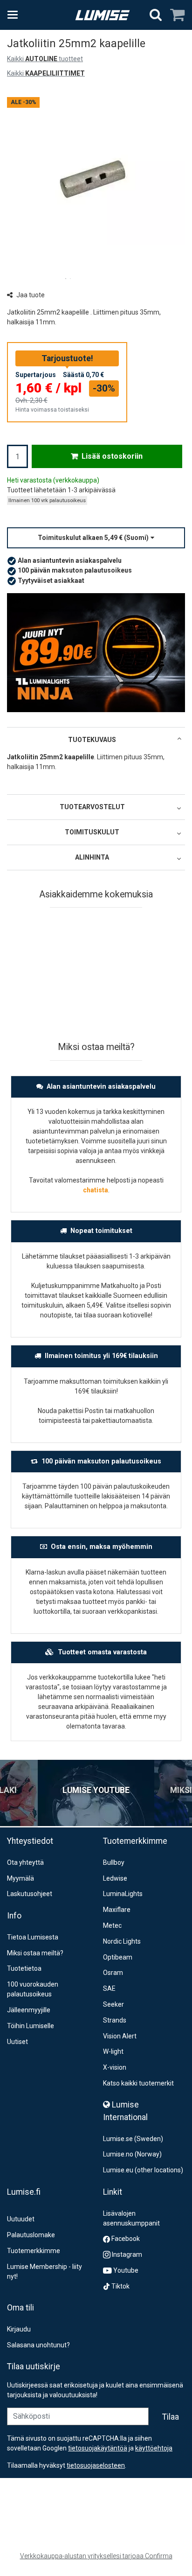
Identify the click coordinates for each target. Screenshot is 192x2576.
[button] (96, 538)
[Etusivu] (103, 15)
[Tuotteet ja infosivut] (15, 15)
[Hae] (156, 15)
